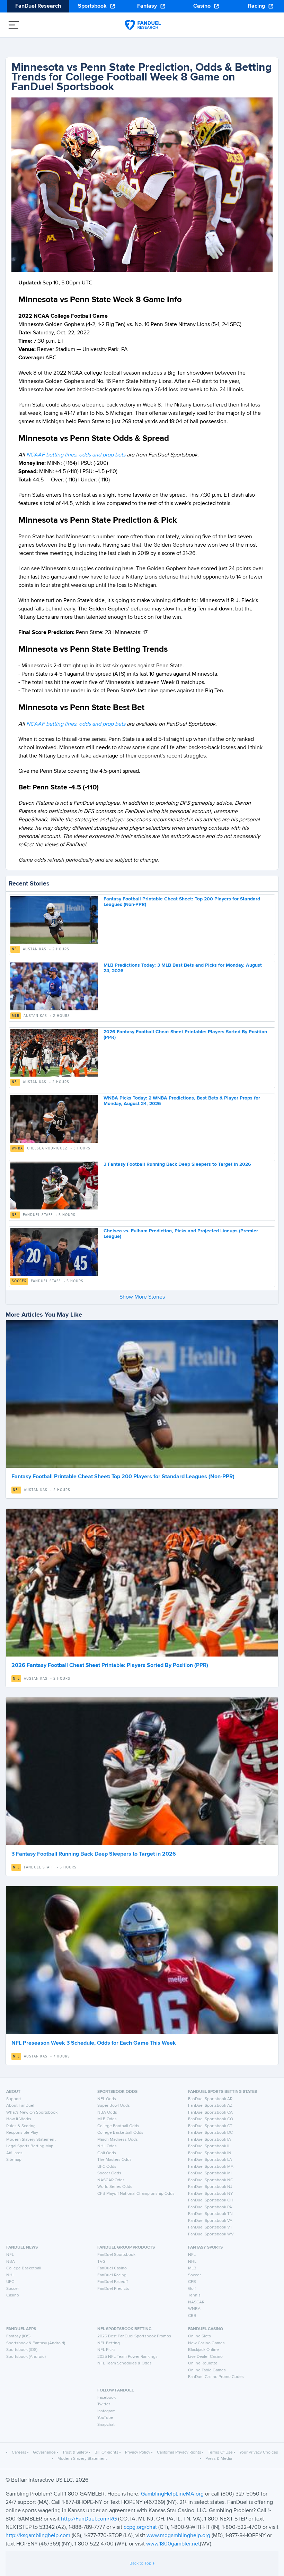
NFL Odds (107, 2099)
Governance (44, 2453)
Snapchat (106, 2425)
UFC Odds (107, 2167)
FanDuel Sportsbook (116, 2255)
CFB (192, 2282)
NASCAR (196, 2302)
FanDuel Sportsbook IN (210, 2153)
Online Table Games (207, 2370)
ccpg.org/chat (140, 2527)
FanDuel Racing (112, 2275)
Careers (19, 2453)
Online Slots (199, 2336)
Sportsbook (92, 6)
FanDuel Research (38, 6)
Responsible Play (22, 2133)
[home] (143, 25)
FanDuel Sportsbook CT (210, 2126)
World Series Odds (115, 2187)
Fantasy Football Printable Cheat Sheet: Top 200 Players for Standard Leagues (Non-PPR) (123, 1477)
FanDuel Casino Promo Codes (216, 2377)
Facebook (106, 2398)
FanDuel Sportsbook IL (209, 2146)
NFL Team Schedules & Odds (125, 2363)
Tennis (194, 2295)
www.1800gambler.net (173, 2544)
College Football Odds (118, 2126)
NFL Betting (109, 2343)
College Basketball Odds (120, 2133)
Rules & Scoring (21, 2126)
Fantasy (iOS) (18, 2336)
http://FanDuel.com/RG (90, 2519)
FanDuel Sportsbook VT (210, 2227)
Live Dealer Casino (205, 2357)
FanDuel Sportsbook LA (210, 2160)
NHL (10, 2275)
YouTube (105, 2418)
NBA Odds (107, 2113)
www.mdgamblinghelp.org (178, 2536)
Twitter (104, 2404)
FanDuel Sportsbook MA (211, 2167)
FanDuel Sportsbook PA (210, 2207)
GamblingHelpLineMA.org (173, 2494)
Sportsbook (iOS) (22, 2350)
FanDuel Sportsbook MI (210, 2173)
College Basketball (24, 2268)
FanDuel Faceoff (113, 2282)
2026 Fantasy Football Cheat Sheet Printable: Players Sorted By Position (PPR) (110, 1666)
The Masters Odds (114, 2160)
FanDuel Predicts (113, 2289)
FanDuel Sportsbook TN (210, 2214)
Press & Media (219, 2459)
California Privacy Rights (179, 2453)
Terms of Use (220, 2453)
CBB (192, 2316)
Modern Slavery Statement (31, 2140)
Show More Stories (142, 1297)
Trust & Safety (75, 2453)
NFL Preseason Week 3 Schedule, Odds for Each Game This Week (94, 2043)
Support (14, 2099)
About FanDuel (20, 2106)
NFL (15, 949)
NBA (11, 2262)
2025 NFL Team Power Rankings (127, 2357)
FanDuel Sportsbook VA (210, 2221)
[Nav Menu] (14, 25)
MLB (16, 1016)
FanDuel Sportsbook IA (210, 2140)
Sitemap (14, 2160)
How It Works (19, 2119)
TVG (101, 2262)
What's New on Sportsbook (32, 2113)
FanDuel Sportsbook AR (210, 2099)
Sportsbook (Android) (26, 2357)
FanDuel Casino (112, 2268)
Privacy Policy (138, 2453)
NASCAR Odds (111, 2180)
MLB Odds (107, 2119)
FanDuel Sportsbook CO (211, 2119)
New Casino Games (206, 2343)
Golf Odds (107, 2153)
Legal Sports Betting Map (30, 2146)
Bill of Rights (106, 2453)
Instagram (106, 2411)
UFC (10, 2282)
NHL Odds (107, 2146)
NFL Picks (106, 2350)
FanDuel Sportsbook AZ (210, 2106)
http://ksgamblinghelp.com (38, 2536)
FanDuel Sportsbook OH (211, 2200)
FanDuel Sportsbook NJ (210, 2187)
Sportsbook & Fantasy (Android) (36, 2343)
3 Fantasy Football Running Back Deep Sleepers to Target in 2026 (177, 1164)
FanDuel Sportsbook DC (210, 2133)
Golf (192, 2289)
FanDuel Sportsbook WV (211, 2234)
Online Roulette (203, 2363)
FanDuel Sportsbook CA (210, 2113)
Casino (202, 6)
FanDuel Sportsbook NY (211, 2194)
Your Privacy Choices (259, 2453)
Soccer (19, 1281)
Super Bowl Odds (114, 2106)
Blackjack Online (203, 2350)
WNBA (17, 1148)
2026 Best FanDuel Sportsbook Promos (134, 2336)
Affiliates (14, 2153)
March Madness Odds (118, 2140)
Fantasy (147, 6)
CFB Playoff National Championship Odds (136, 2194)
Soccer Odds (109, 2173)
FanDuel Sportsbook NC (211, 2180)
